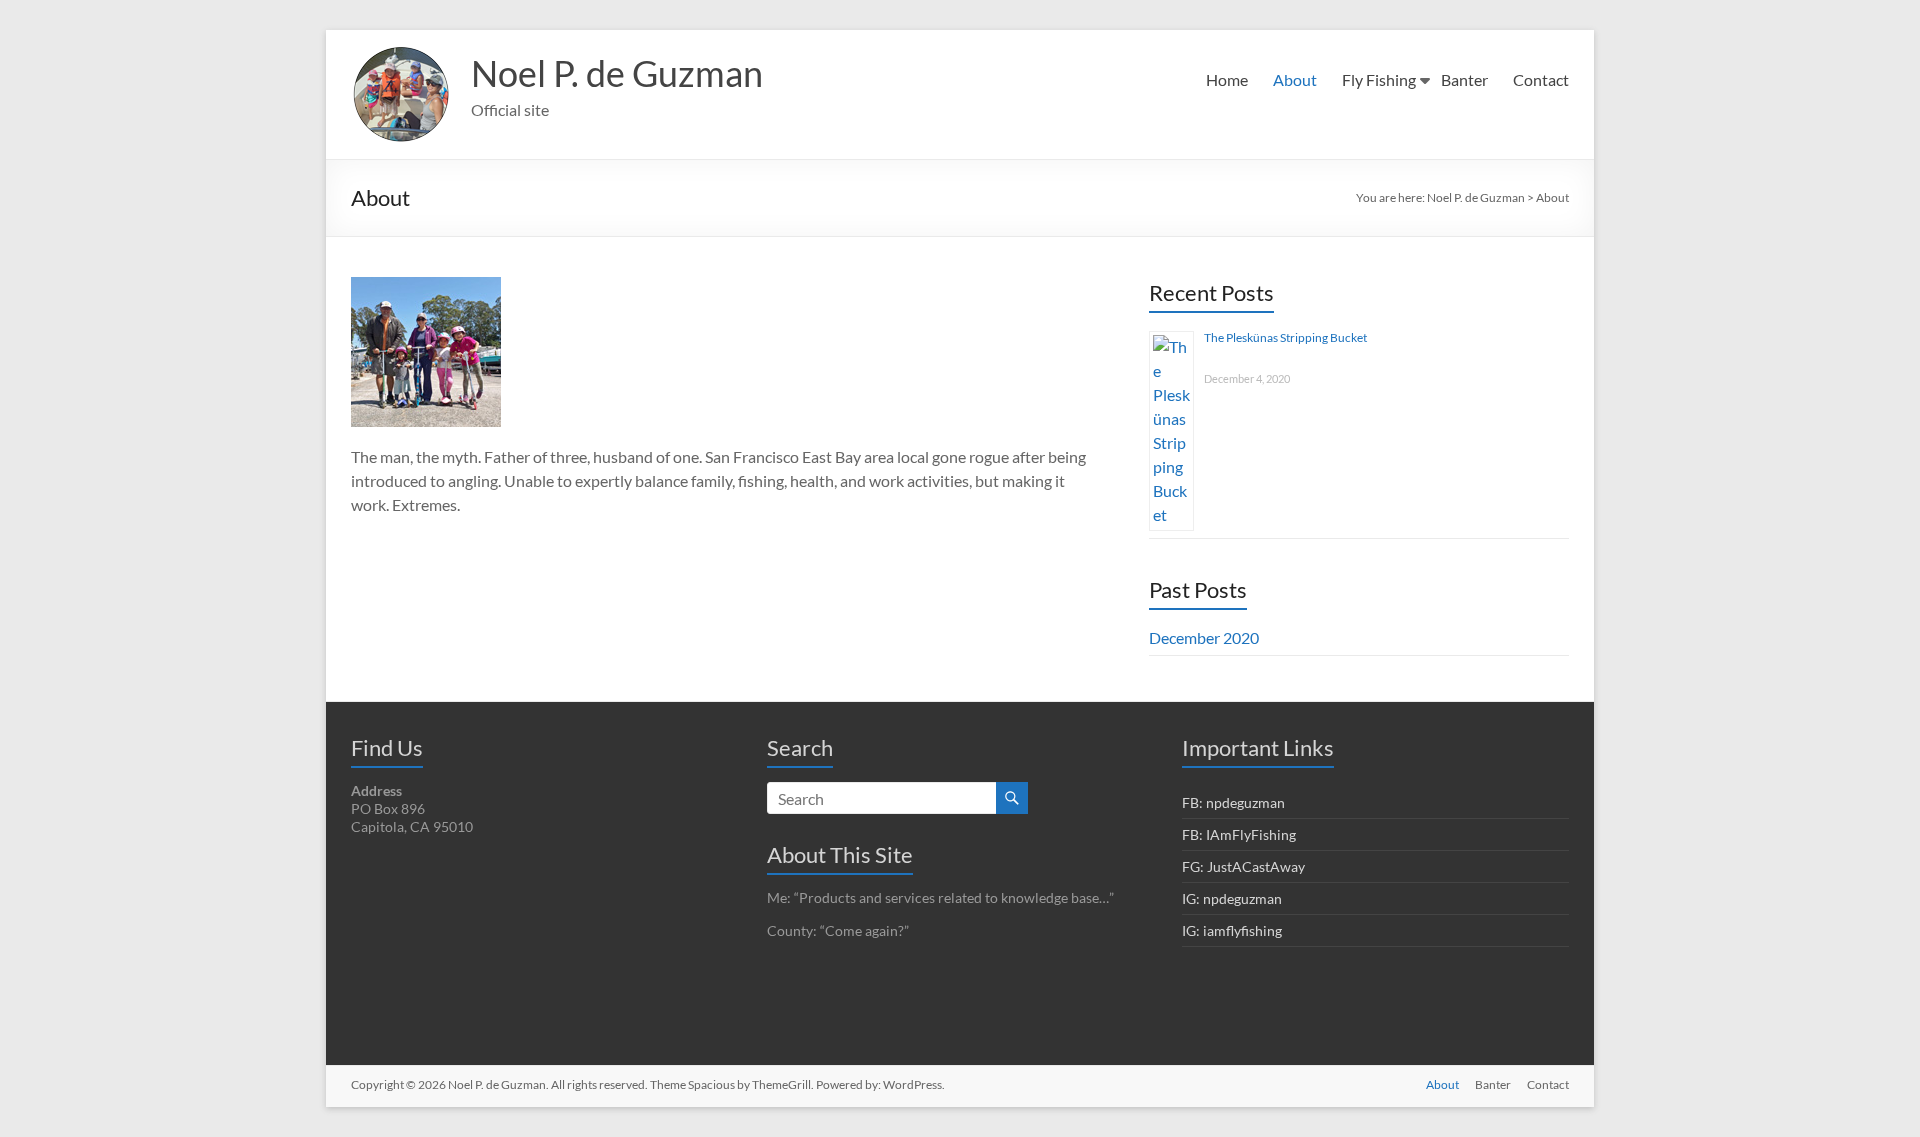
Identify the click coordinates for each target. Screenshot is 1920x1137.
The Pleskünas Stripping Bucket (1285, 337)
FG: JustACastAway (1243, 866)
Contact (1541, 79)
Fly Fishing (1379, 79)
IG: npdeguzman (1232, 898)
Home (1227, 79)
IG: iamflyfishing (1232, 930)
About (1295, 79)
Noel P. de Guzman (617, 73)
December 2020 (1204, 637)
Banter (1464, 79)
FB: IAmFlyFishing (1239, 834)
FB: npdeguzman (1233, 802)
